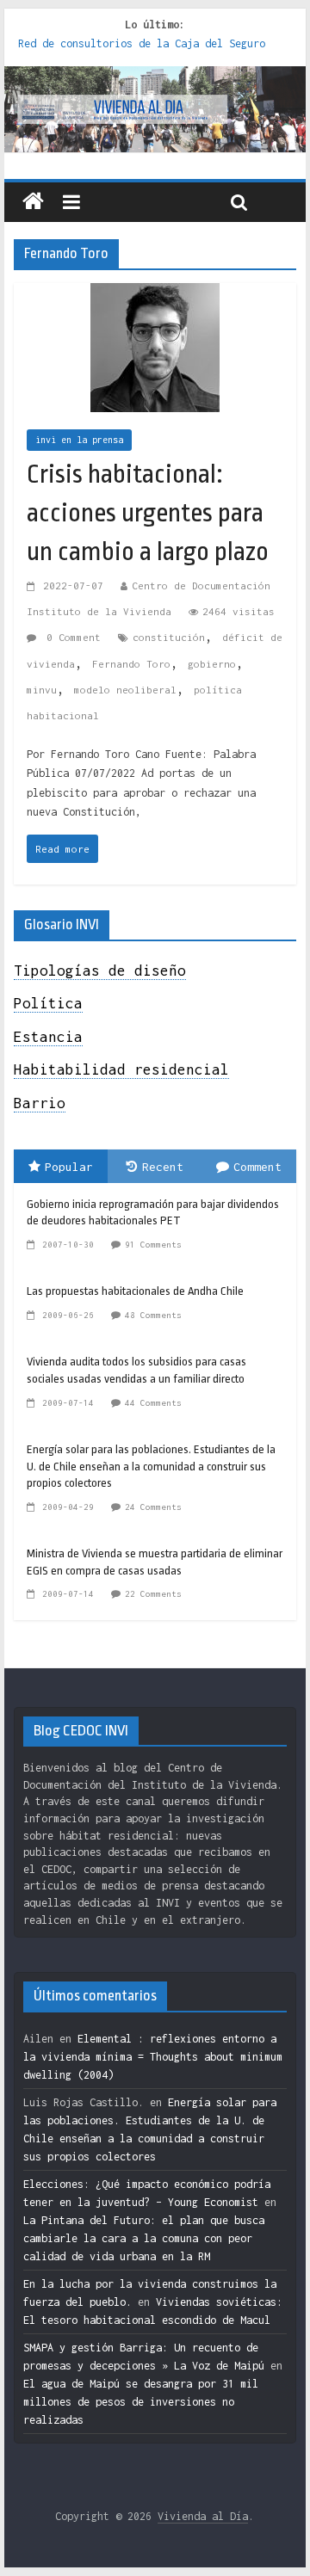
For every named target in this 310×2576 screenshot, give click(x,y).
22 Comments (153, 1594)
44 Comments (153, 1403)
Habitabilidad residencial (121, 1069)
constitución (169, 637)
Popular (69, 1167)
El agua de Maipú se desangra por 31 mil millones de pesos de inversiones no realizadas (141, 2402)
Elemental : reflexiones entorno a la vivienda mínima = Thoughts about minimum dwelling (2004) (153, 2057)
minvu (42, 690)
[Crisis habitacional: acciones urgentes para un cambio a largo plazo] (155, 296)
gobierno (212, 664)
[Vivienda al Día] (33, 202)
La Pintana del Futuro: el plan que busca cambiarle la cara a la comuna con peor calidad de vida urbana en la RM (144, 2238)
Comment (257, 1167)
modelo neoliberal (125, 690)
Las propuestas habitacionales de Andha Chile (135, 1291)
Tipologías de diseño (100, 971)
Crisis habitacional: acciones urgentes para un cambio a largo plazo (148, 513)
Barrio (40, 1103)
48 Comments (153, 1315)
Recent (163, 1167)
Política (48, 1003)
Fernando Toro (131, 664)
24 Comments (153, 1507)
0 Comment (71, 637)
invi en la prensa (79, 440)
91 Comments (153, 1245)
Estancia (48, 1037)
